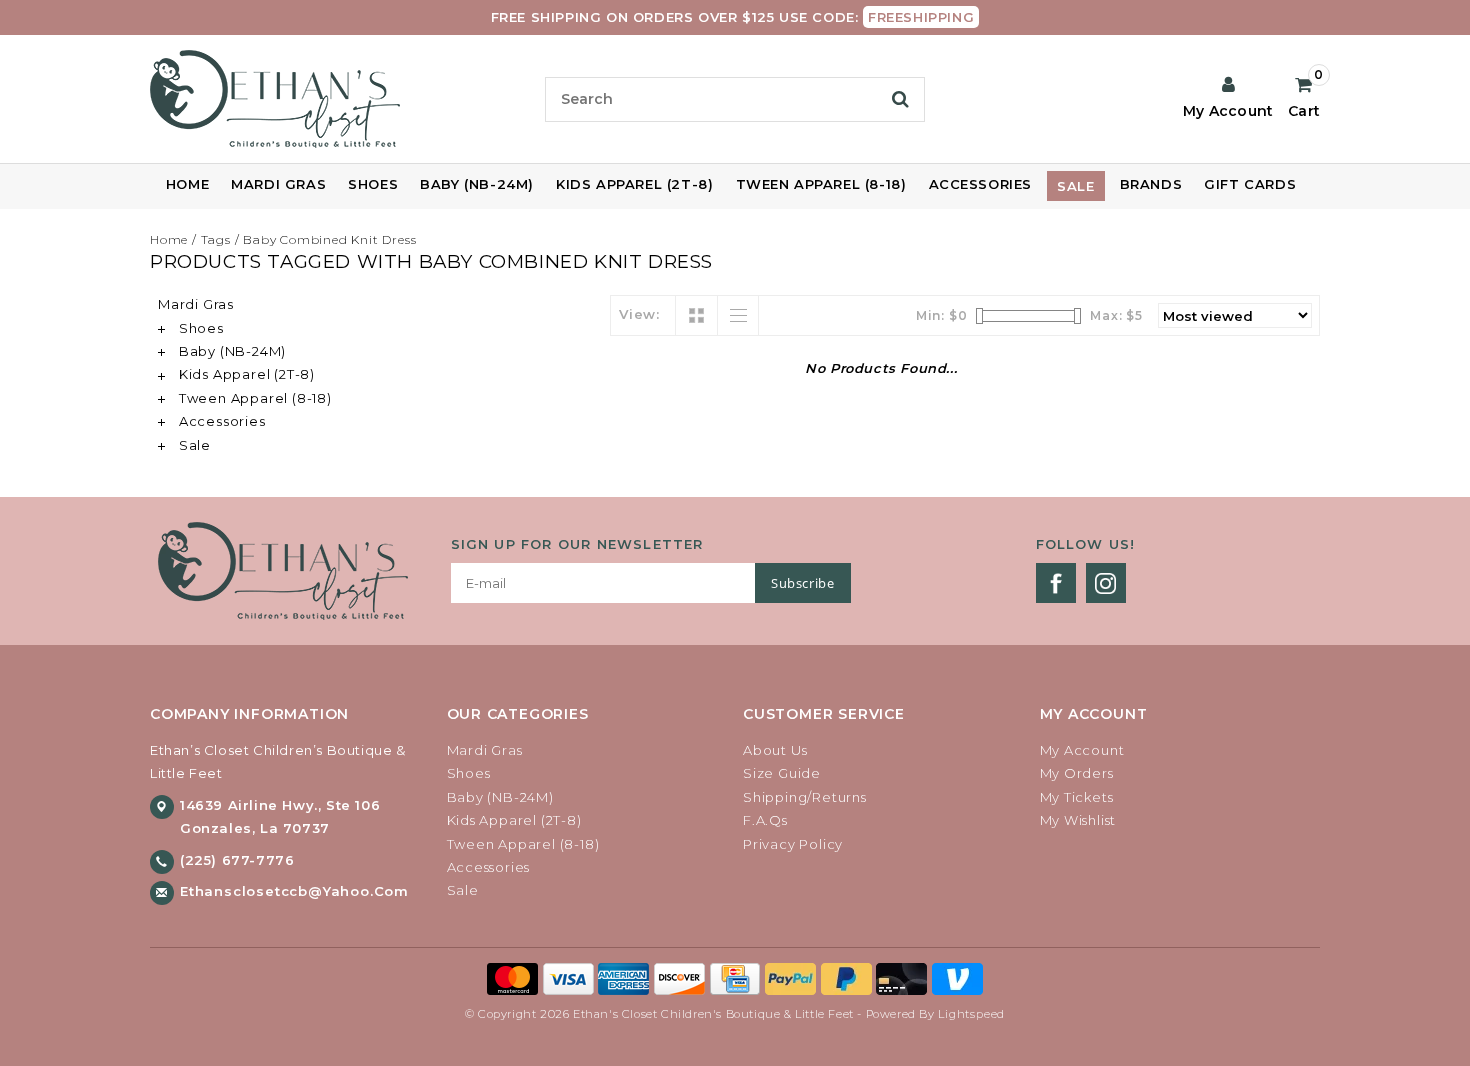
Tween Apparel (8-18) (821, 184)
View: (639, 314)
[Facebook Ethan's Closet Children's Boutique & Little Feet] (1056, 583)
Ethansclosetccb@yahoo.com (294, 891)
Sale (1075, 186)
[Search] (900, 99)
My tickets (1077, 797)
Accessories (981, 184)
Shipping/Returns (805, 797)
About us (775, 750)
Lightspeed (971, 1014)
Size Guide (782, 773)
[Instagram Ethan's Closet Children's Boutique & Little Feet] (1106, 583)
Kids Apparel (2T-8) (634, 184)
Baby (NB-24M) (477, 184)
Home (187, 184)
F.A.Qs (765, 820)
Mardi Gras (278, 184)
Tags (216, 239)
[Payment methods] (515, 978)
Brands (1151, 184)
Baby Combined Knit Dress (329, 239)
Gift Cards (1250, 184)
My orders (1077, 773)
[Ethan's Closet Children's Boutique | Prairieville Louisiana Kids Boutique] (339, 99)
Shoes (373, 184)
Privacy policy (793, 844)
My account (1082, 750)
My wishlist (1078, 820)
